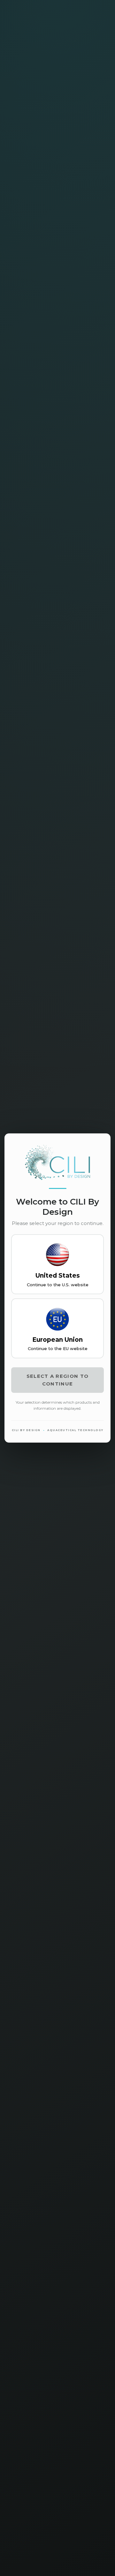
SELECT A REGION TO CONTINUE (57, 1380)
